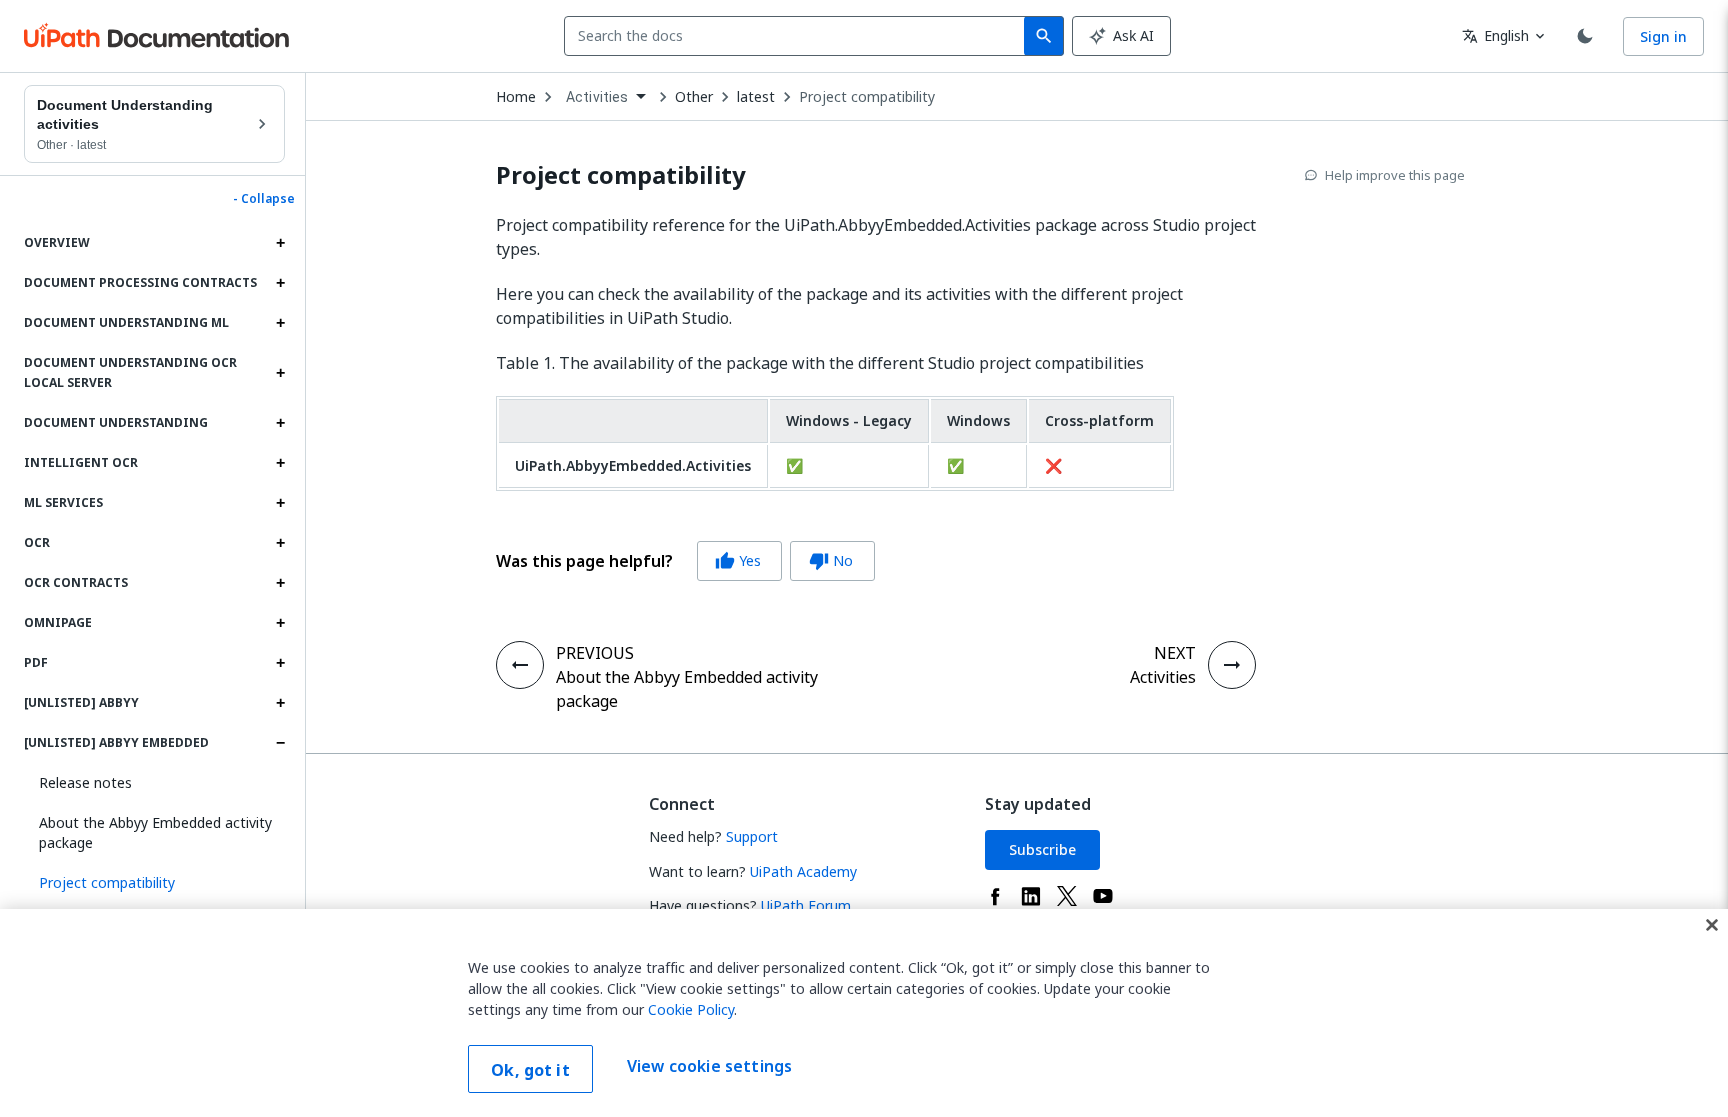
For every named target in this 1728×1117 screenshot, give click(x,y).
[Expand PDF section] (280, 663)
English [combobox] (1495, 35)
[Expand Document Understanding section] (280, 423)
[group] (685, 561)
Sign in (1663, 36)
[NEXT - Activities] (1232, 665)
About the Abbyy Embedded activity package (155, 832)
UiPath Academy (803, 871)
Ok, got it (530, 1070)
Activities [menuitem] (597, 97)
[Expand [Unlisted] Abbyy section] (280, 703)
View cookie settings (709, 1067)
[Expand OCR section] (280, 543)
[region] (864, 1013)
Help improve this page (1395, 175)
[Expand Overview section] (280, 243)
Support (752, 836)
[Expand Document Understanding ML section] (280, 323)
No (831, 560)
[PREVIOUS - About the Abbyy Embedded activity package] (520, 665)
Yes (738, 560)
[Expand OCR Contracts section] (280, 583)
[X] (1067, 896)
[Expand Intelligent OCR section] (280, 463)
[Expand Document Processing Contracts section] (280, 283)
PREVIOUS (595, 653)
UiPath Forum (806, 905)
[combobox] (798, 36)
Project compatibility (867, 97)
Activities (1163, 677)
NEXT (1175, 653)
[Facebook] (995, 896)
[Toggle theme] (1585, 36)
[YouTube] (1103, 896)
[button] (154, 883)
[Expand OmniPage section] (280, 623)
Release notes (85, 782)
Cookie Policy (691, 1009)
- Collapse (264, 199)
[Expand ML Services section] (280, 503)
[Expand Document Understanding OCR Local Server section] (280, 373)
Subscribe (1042, 849)
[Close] (1712, 925)
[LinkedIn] (1031, 896)
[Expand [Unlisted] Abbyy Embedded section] (280, 743)
